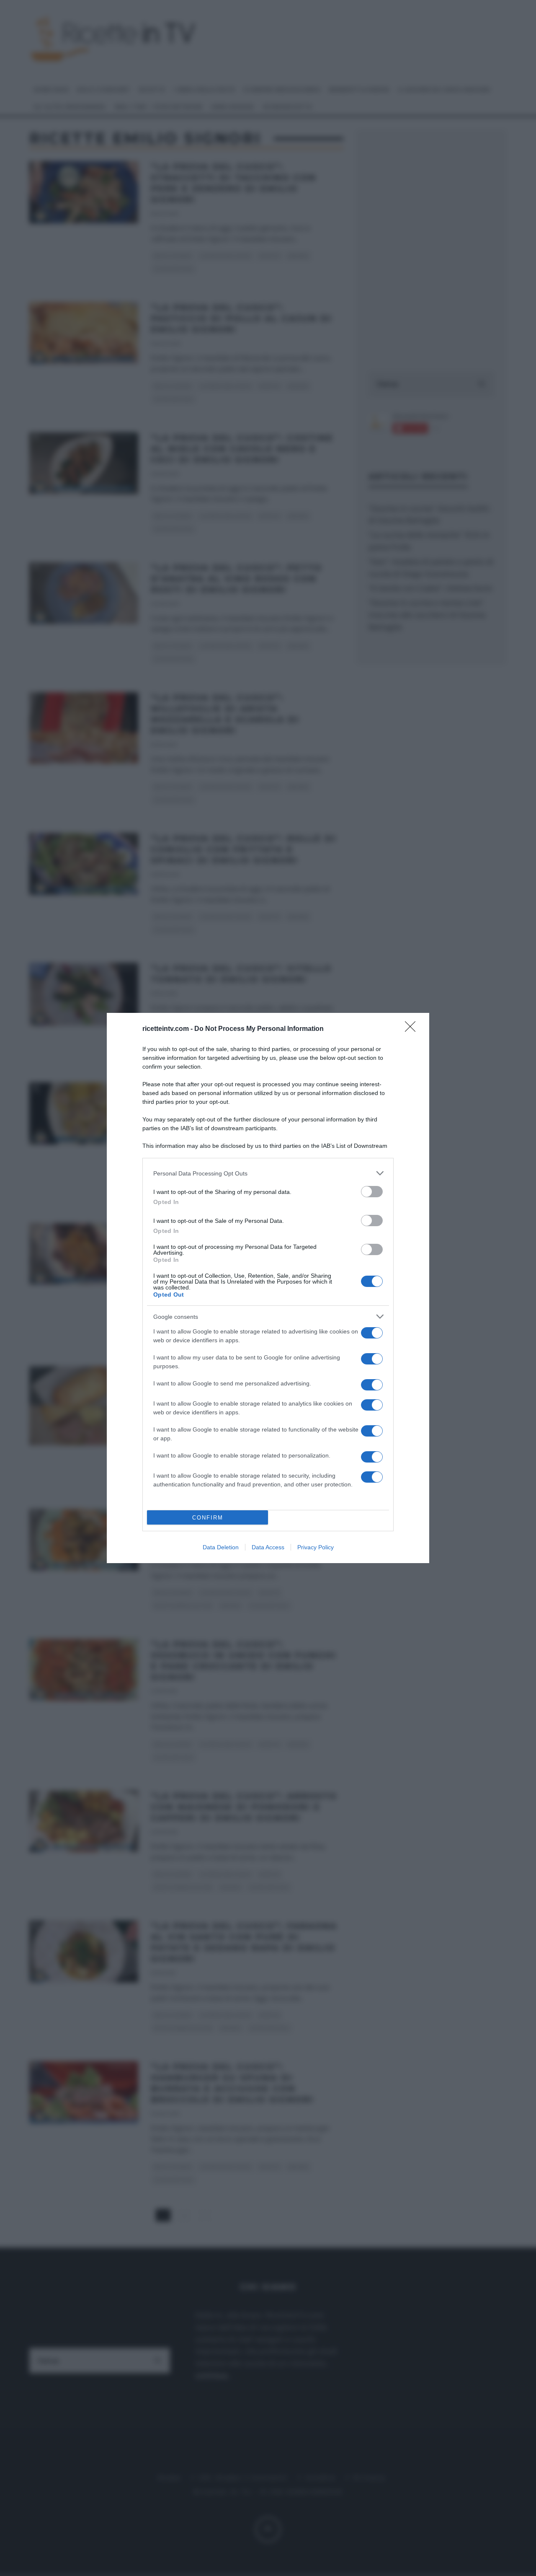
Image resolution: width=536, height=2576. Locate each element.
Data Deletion (221, 1547)
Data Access (268, 1547)
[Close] (413, 1029)
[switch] (372, 1192)
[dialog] (268, 1288)
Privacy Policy (316, 1547)
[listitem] (268, 1173)
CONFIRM (208, 1518)
